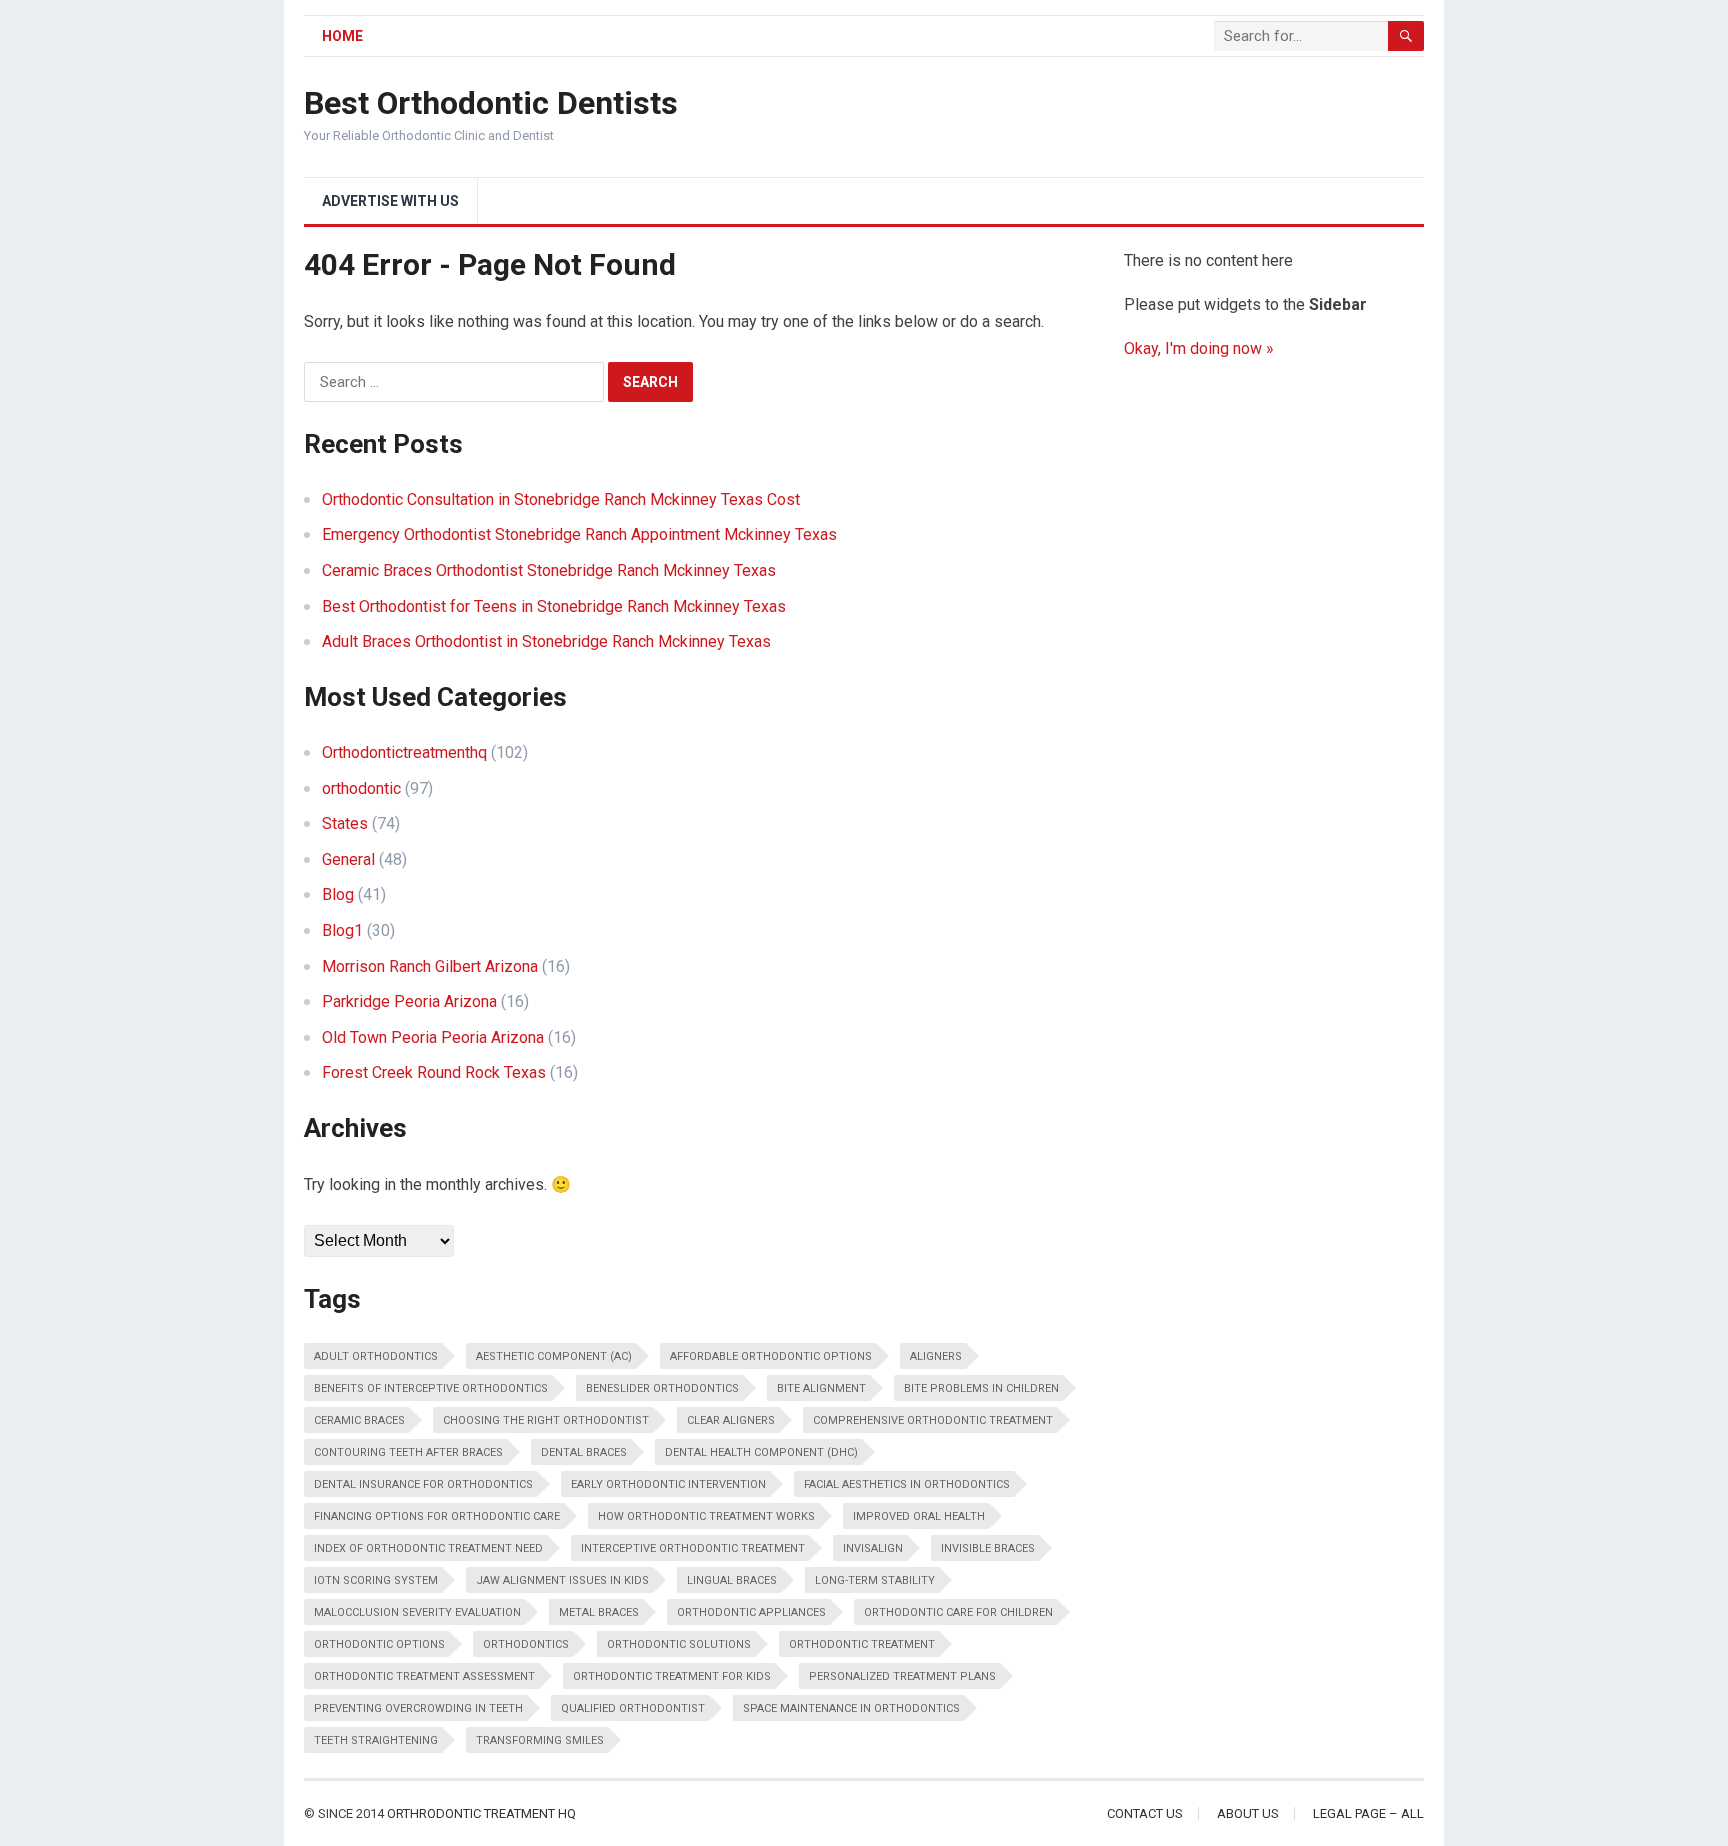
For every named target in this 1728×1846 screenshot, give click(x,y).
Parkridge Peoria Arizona (409, 1001)
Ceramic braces (359, 1420)
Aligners (936, 1356)
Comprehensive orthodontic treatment (933, 1420)
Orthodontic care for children (958, 1612)
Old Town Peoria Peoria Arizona (433, 1037)
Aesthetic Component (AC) (554, 1356)
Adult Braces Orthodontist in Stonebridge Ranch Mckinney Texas (546, 641)
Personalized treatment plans (902, 1676)
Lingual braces (732, 1580)
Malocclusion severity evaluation (417, 1612)
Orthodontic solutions (679, 1644)
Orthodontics (526, 1644)
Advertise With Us (390, 201)
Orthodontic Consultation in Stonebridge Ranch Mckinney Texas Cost (561, 499)
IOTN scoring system (376, 1580)
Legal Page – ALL (1368, 1813)
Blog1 (342, 930)
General (348, 859)
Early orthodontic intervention (668, 1484)
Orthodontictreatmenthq (404, 752)
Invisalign (873, 1548)
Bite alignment (821, 1388)
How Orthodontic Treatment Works (706, 1516)
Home (342, 36)
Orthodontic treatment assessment (424, 1676)
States (345, 823)
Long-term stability (875, 1580)
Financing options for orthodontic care (437, 1516)
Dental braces (584, 1452)
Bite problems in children (981, 1388)
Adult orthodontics (376, 1356)
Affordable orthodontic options (771, 1356)
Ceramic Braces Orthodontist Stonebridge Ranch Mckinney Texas (549, 570)
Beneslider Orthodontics (662, 1388)
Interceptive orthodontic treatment (693, 1548)
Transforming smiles (540, 1740)
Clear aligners (731, 1420)
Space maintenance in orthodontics (851, 1708)
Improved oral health (919, 1516)
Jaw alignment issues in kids (562, 1580)
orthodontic (361, 788)
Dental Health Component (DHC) (761, 1452)
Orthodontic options (379, 1644)
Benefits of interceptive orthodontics (431, 1388)
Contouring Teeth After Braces (408, 1452)
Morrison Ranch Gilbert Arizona (430, 966)
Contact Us (1145, 1813)
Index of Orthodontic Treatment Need (428, 1548)
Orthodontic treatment (862, 1644)
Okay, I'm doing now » (1199, 348)
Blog (338, 894)
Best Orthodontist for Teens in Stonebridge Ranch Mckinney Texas (554, 606)
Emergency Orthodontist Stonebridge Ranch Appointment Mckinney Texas (579, 534)
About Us (1248, 1813)
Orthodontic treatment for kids (672, 1676)
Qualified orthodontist (633, 1708)
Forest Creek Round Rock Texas (434, 1072)
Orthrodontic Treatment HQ (481, 1813)
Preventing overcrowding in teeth (418, 1708)
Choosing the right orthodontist (546, 1420)
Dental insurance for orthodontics (423, 1484)
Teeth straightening (376, 1740)
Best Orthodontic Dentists (491, 103)
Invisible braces (988, 1548)
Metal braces (599, 1612)
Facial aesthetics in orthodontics (907, 1484)
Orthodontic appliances (751, 1612)
